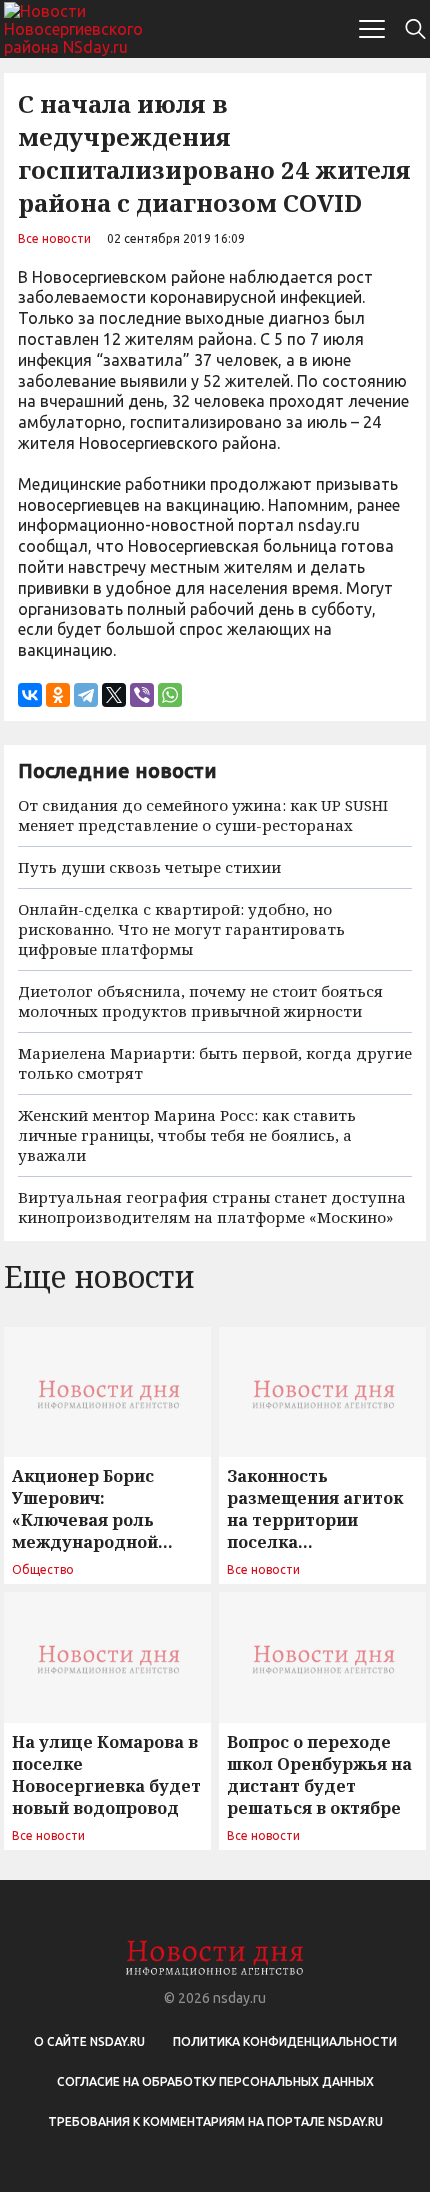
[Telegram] (86, 695)
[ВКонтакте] (30, 695)
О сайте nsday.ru (89, 2041)
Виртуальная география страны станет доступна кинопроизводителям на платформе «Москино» (212, 1207)
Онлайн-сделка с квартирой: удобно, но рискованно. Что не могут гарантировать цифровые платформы (181, 929)
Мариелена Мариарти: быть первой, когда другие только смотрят (215, 1063)
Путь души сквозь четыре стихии (149, 867)
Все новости (54, 238)
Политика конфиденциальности (285, 2041)
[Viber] (142, 695)
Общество (43, 1569)
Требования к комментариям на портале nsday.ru (215, 2121)
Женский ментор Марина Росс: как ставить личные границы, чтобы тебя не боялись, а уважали (187, 1135)
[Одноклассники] (58, 695)
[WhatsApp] (170, 695)
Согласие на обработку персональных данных (215, 2081)
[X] (114, 695)
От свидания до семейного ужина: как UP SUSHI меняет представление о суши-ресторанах (203, 815)
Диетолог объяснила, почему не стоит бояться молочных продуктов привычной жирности (200, 1001)
